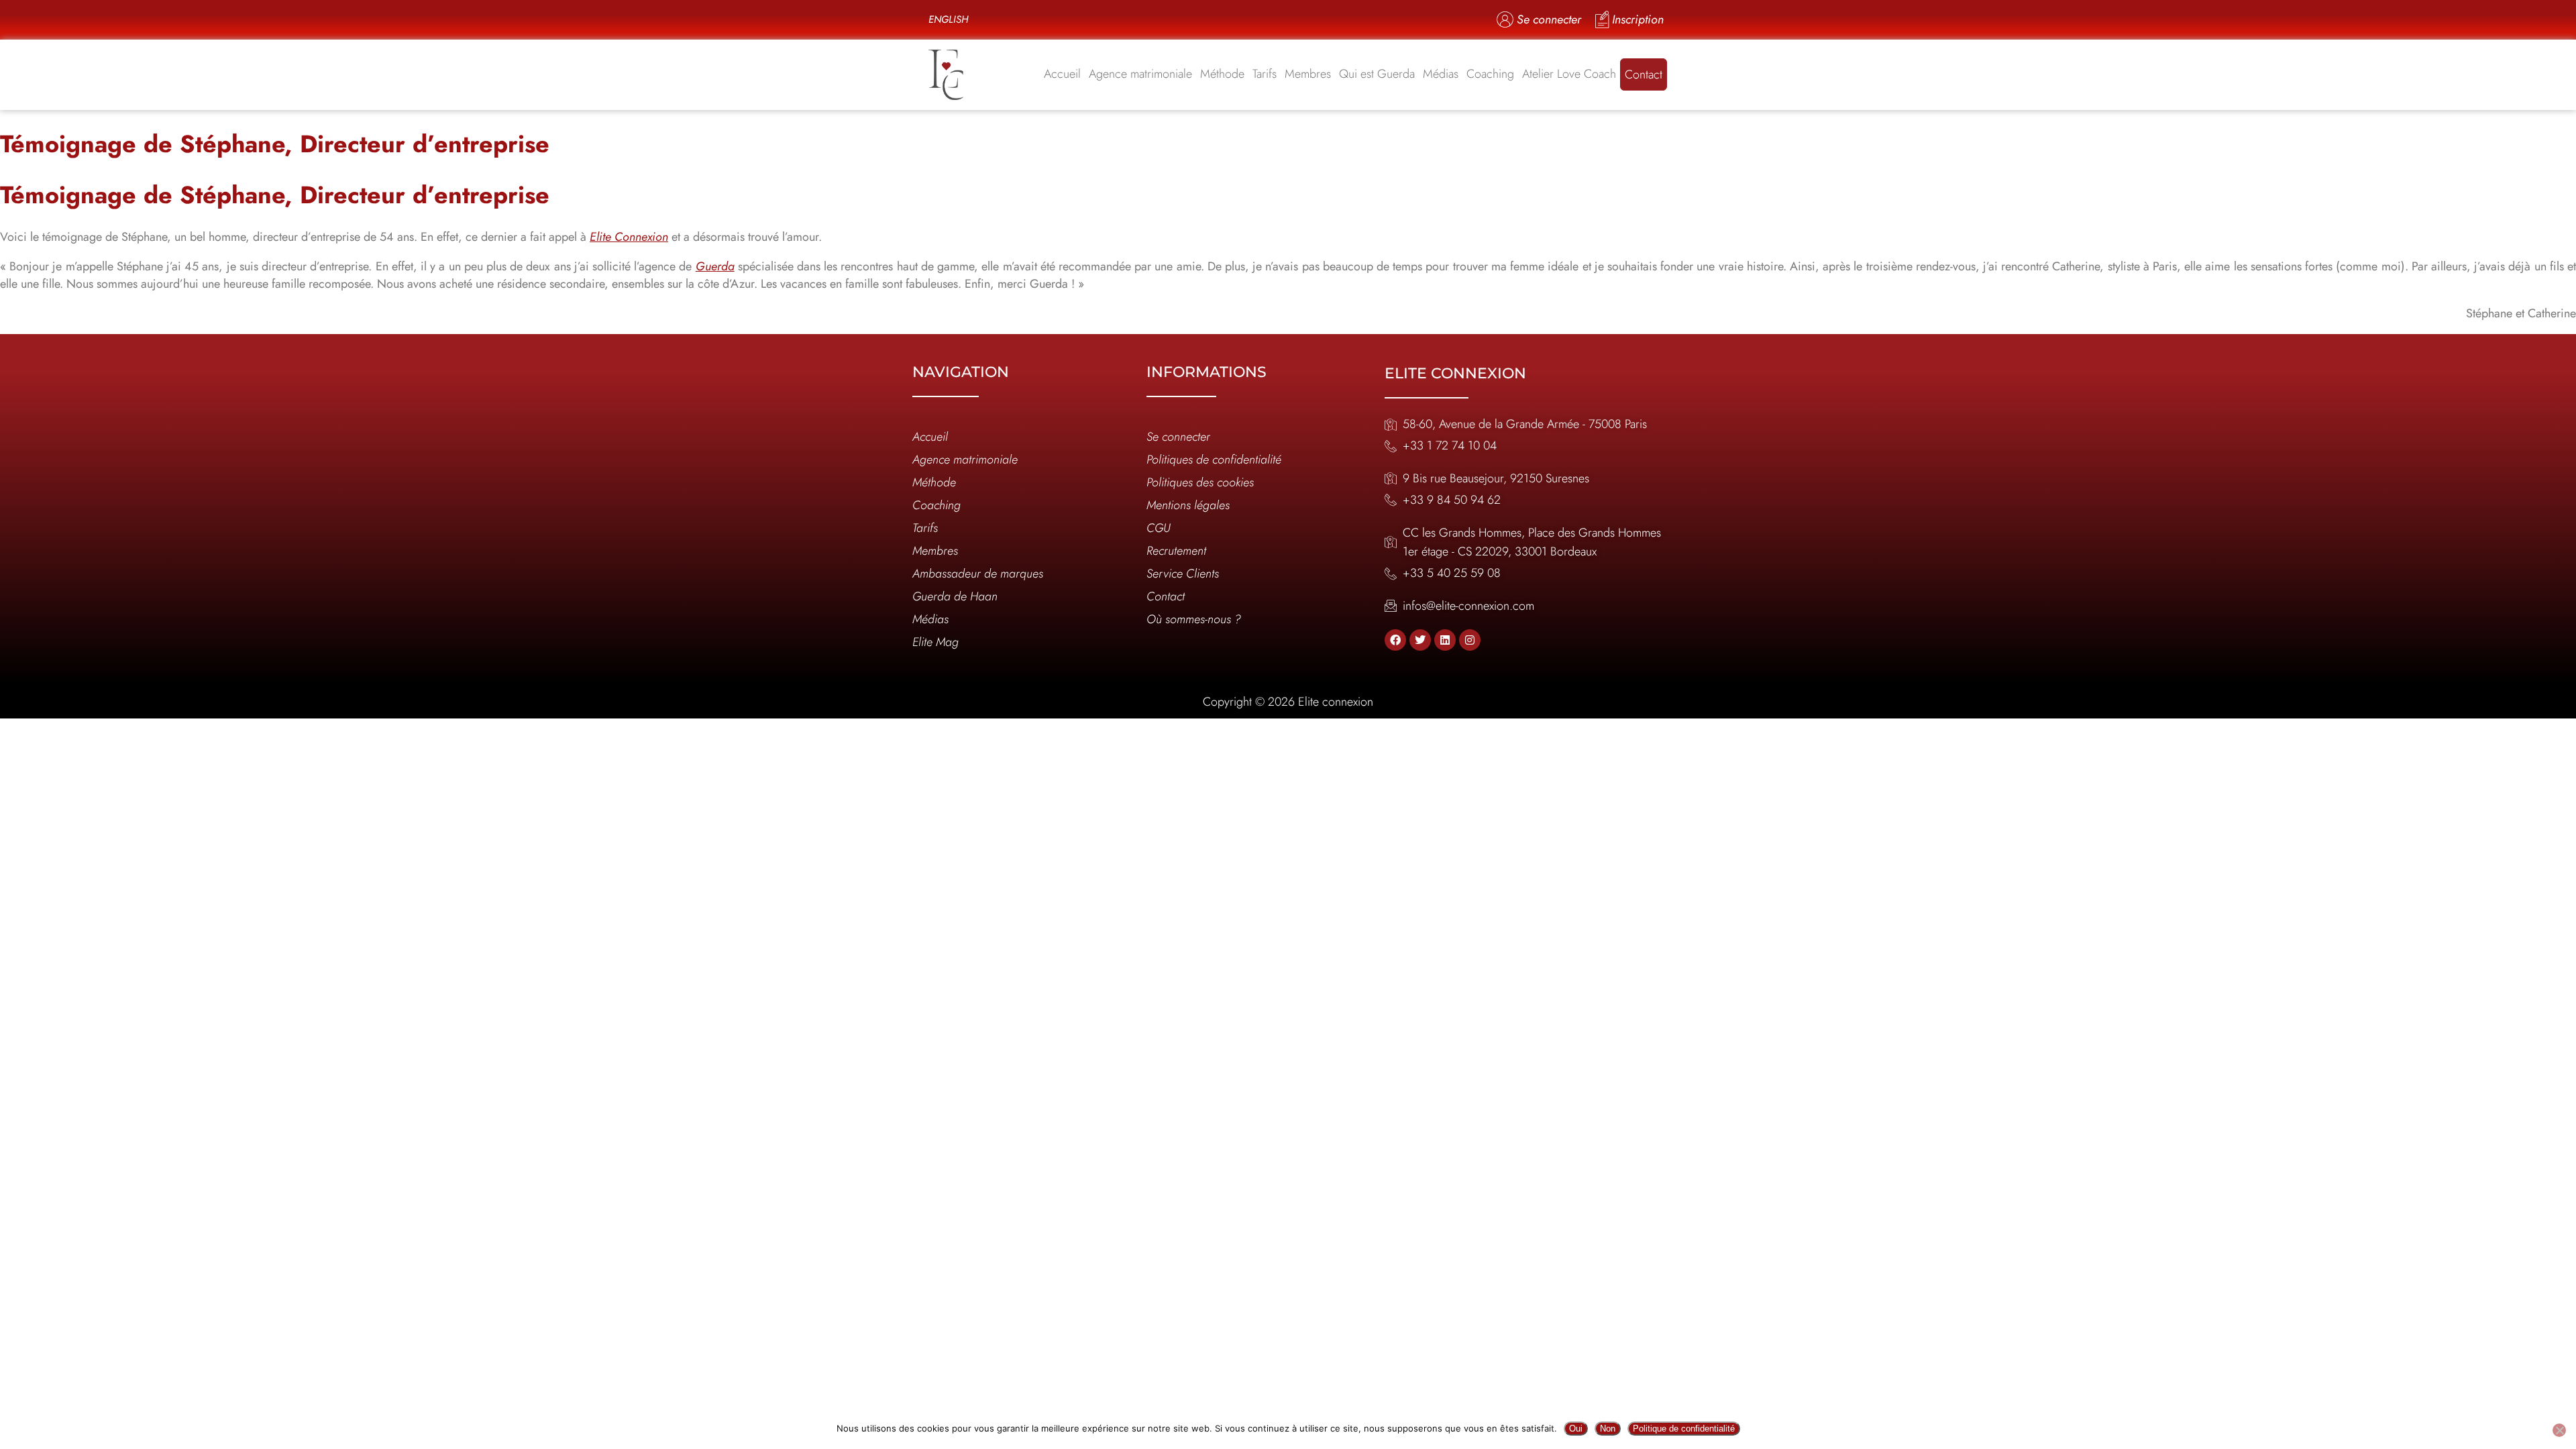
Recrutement (1176, 551)
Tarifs (1265, 74)
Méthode (1222, 74)
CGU (1159, 528)
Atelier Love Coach (1569, 74)
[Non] (2559, 1430)
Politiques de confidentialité (1214, 460)
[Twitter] (1420, 640)
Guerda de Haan (955, 596)
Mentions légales (1188, 505)
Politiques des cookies (1200, 482)
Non (1608, 1429)
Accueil (1062, 74)
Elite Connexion (629, 237)
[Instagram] (1470, 640)
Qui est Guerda (1377, 74)
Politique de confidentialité (1684, 1429)
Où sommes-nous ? (1194, 619)
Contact (1644, 74)
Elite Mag (935, 642)
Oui (1576, 1429)
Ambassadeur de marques (978, 574)
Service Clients (1183, 574)
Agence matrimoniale (1140, 74)
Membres (1308, 74)
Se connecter (1178, 437)
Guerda (715, 266)
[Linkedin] (1445, 640)
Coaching (1490, 74)
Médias (1441, 74)
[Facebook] (1395, 640)
